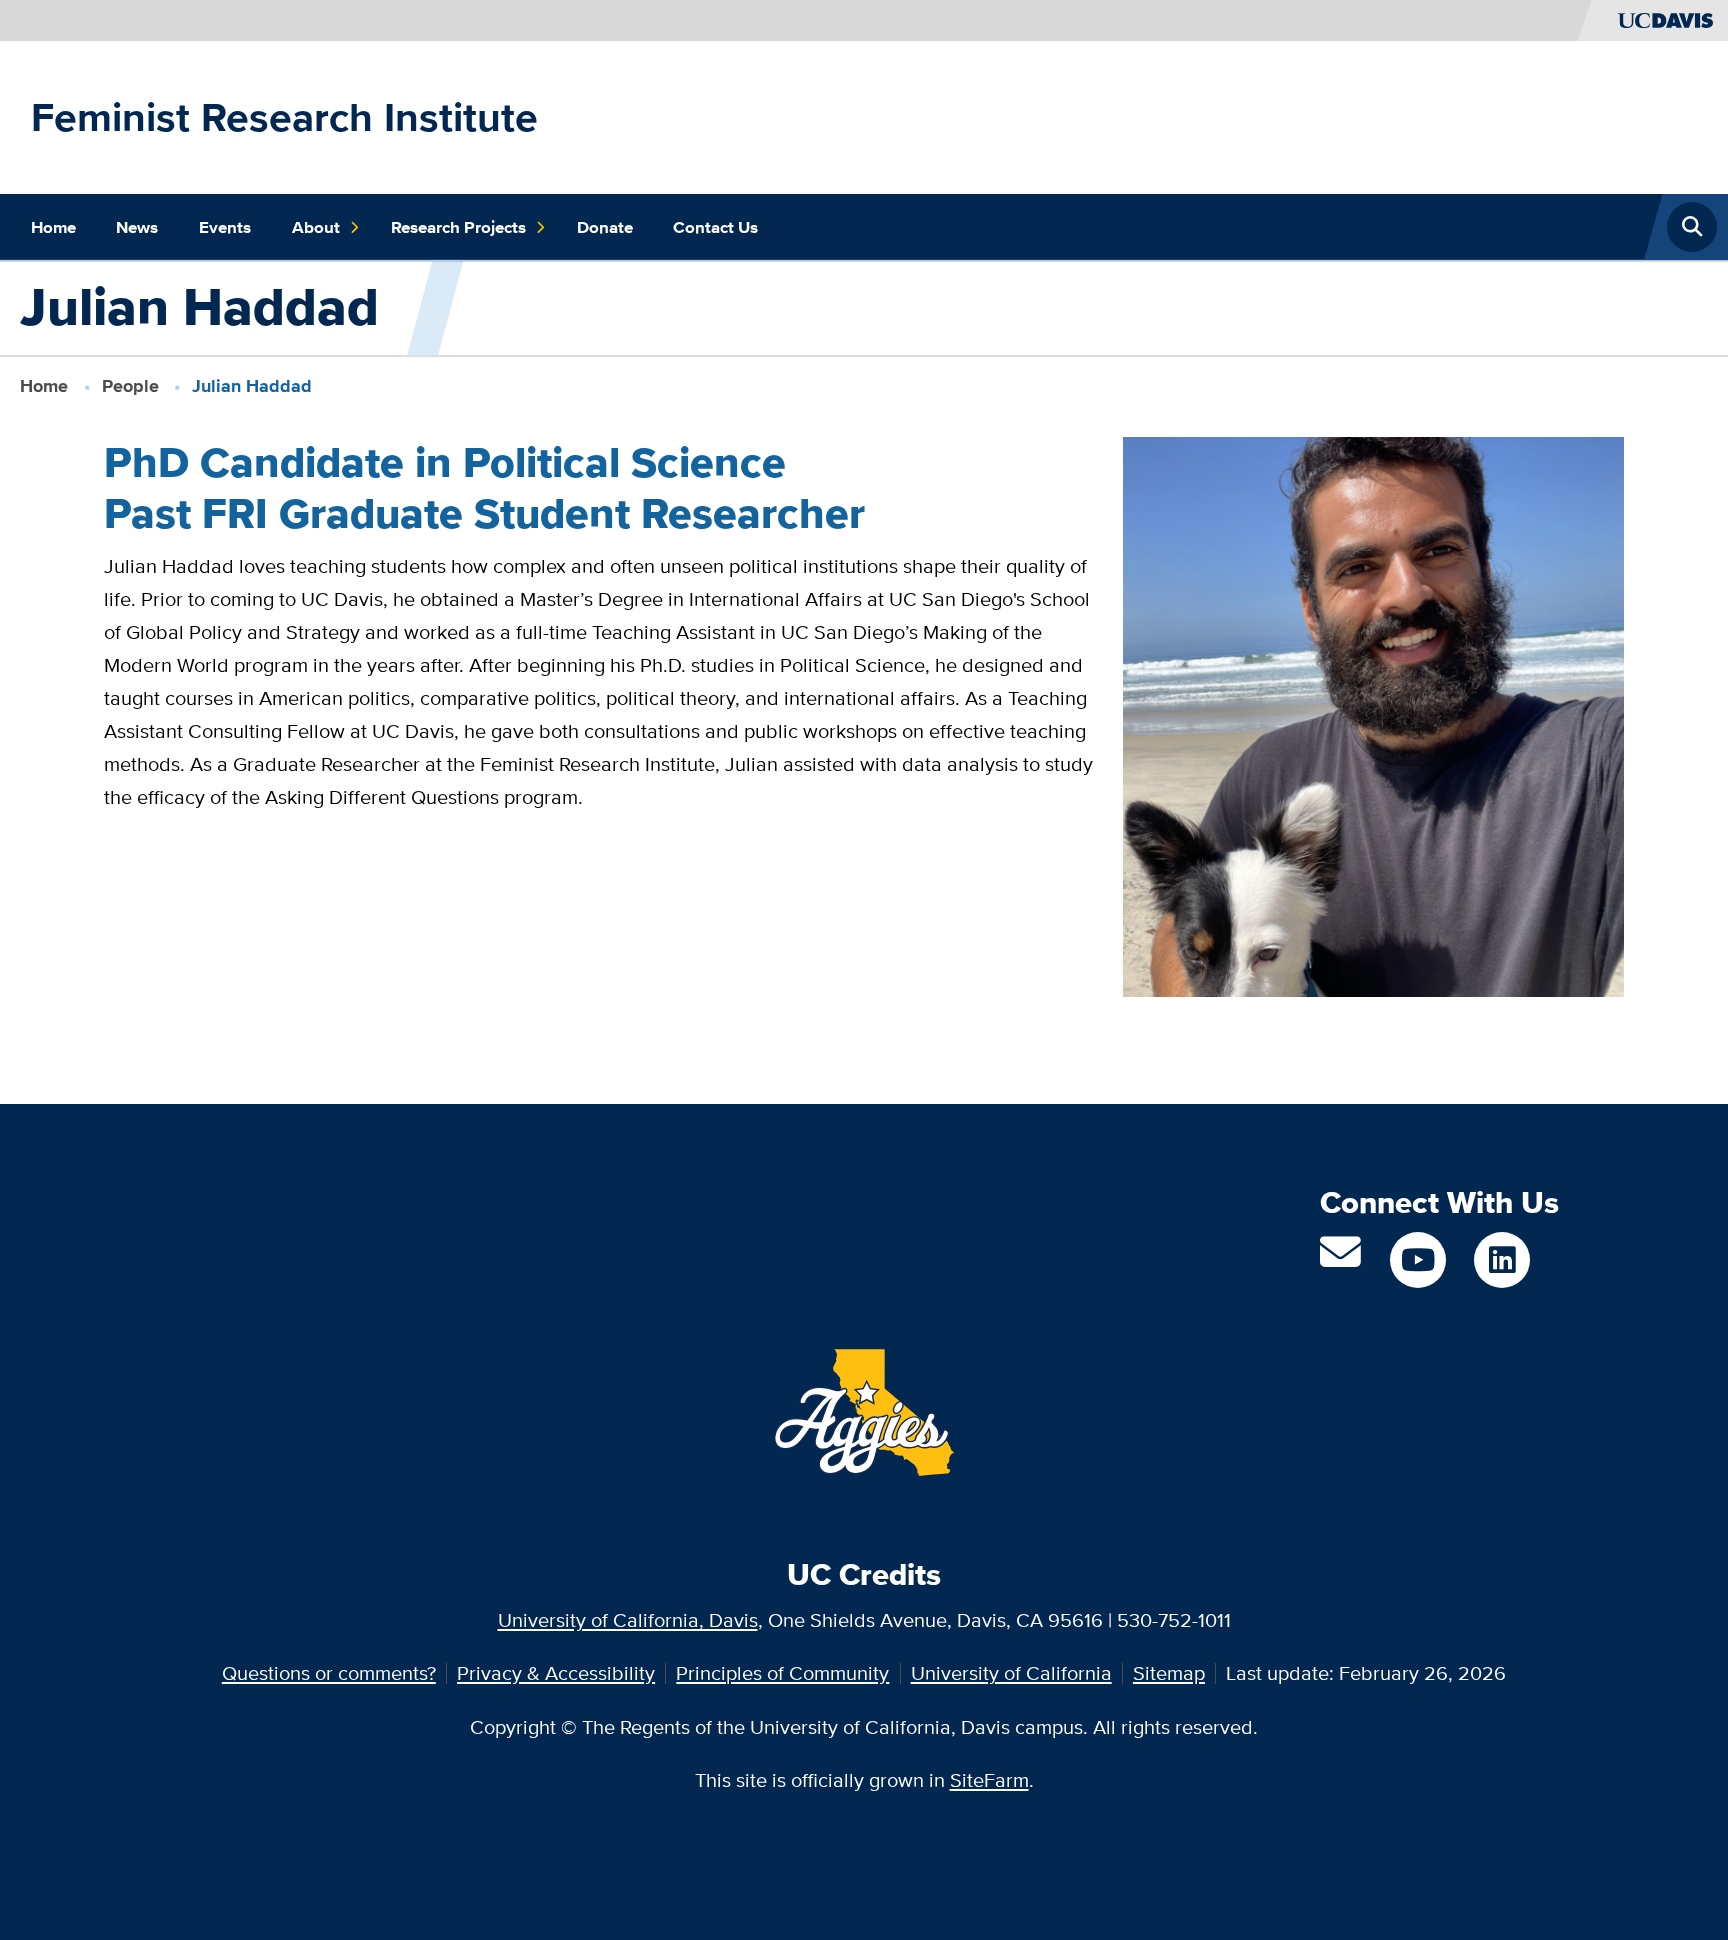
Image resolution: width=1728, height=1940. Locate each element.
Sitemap (1169, 1672)
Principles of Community (782, 1672)
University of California (1011, 1672)
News (137, 227)
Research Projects (458, 227)
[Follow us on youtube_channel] (1418, 1260)
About (316, 227)
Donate (605, 227)
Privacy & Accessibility (556, 1672)
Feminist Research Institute (284, 117)
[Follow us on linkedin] (1502, 1260)
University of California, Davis (628, 1619)
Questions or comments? (329, 1672)
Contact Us (715, 227)
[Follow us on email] (1340, 1259)
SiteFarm (989, 1779)
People (130, 386)
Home (53, 227)
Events (225, 227)
